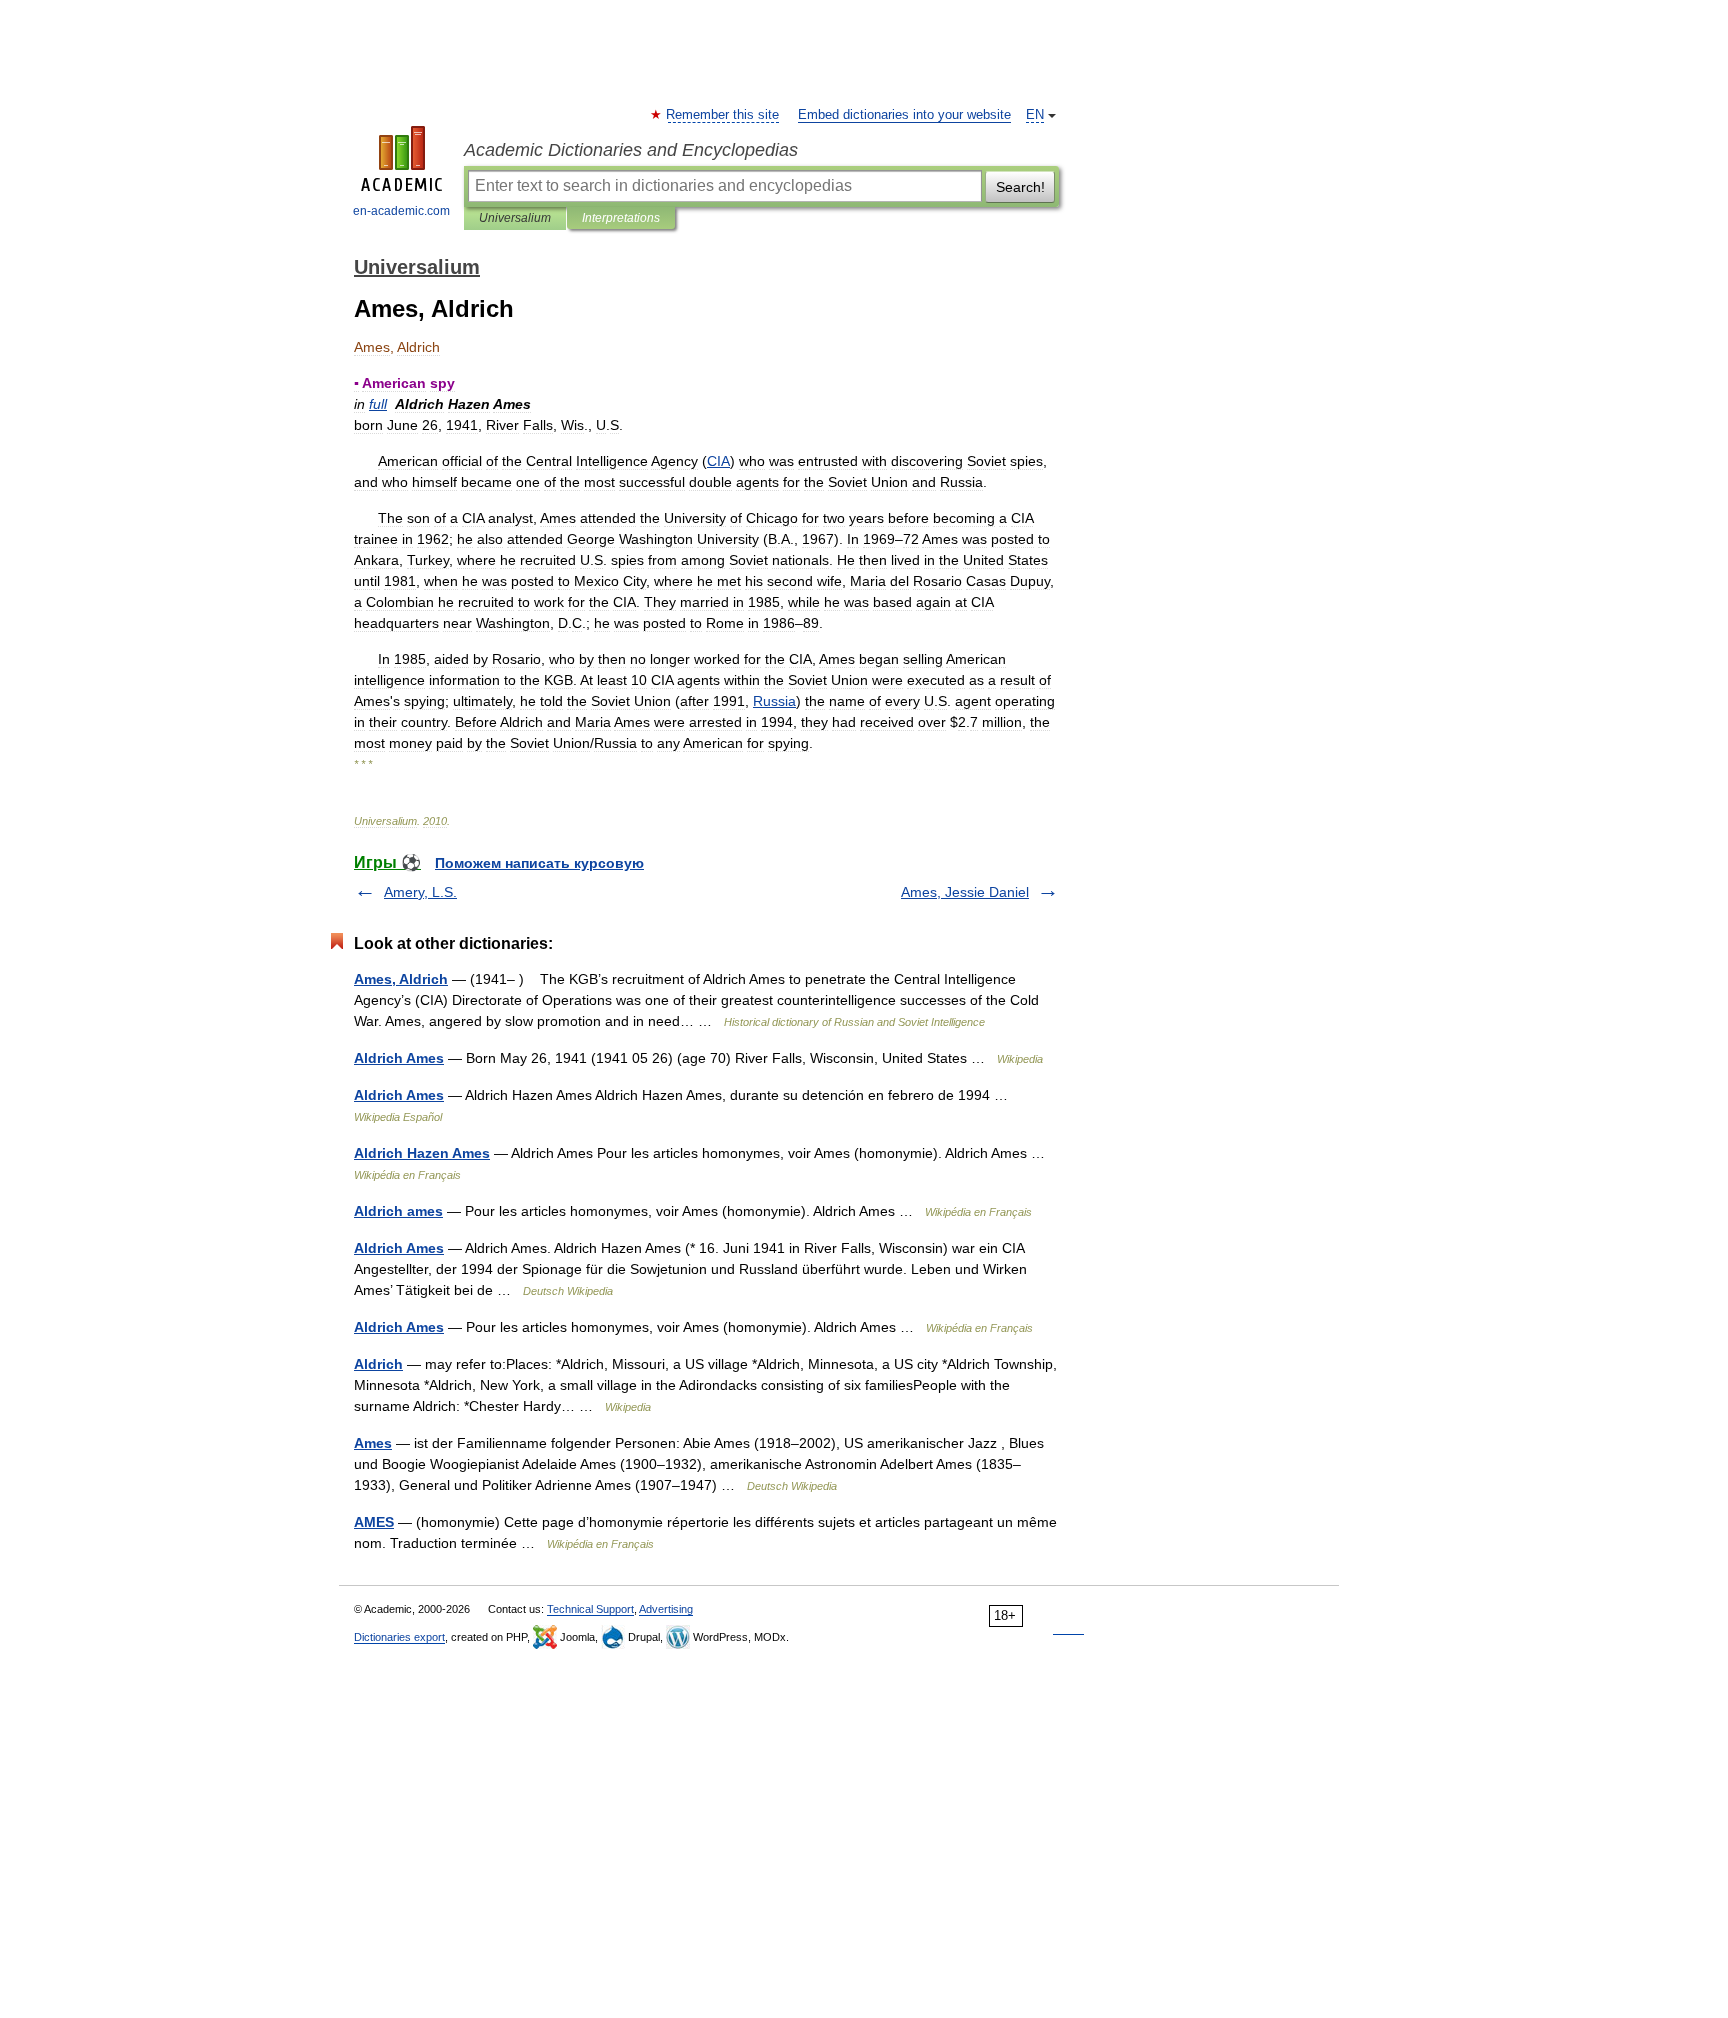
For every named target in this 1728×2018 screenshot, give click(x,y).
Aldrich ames (398, 1211)
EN (1035, 115)
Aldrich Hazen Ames (422, 1153)
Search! (1020, 187)
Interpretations (621, 218)
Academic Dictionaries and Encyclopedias (631, 150)
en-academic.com (401, 211)
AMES (374, 1522)
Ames (373, 1443)
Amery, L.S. (420, 892)
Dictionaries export (399, 1637)
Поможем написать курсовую (539, 863)
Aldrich (378, 1364)
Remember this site (723, 115)
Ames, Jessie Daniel (965, 892)
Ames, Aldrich (401, 979)
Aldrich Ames (399, 1058)
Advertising (666, 1609)
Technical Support (590, 1609)
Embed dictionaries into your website (904, 115)
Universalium (515, 218)
